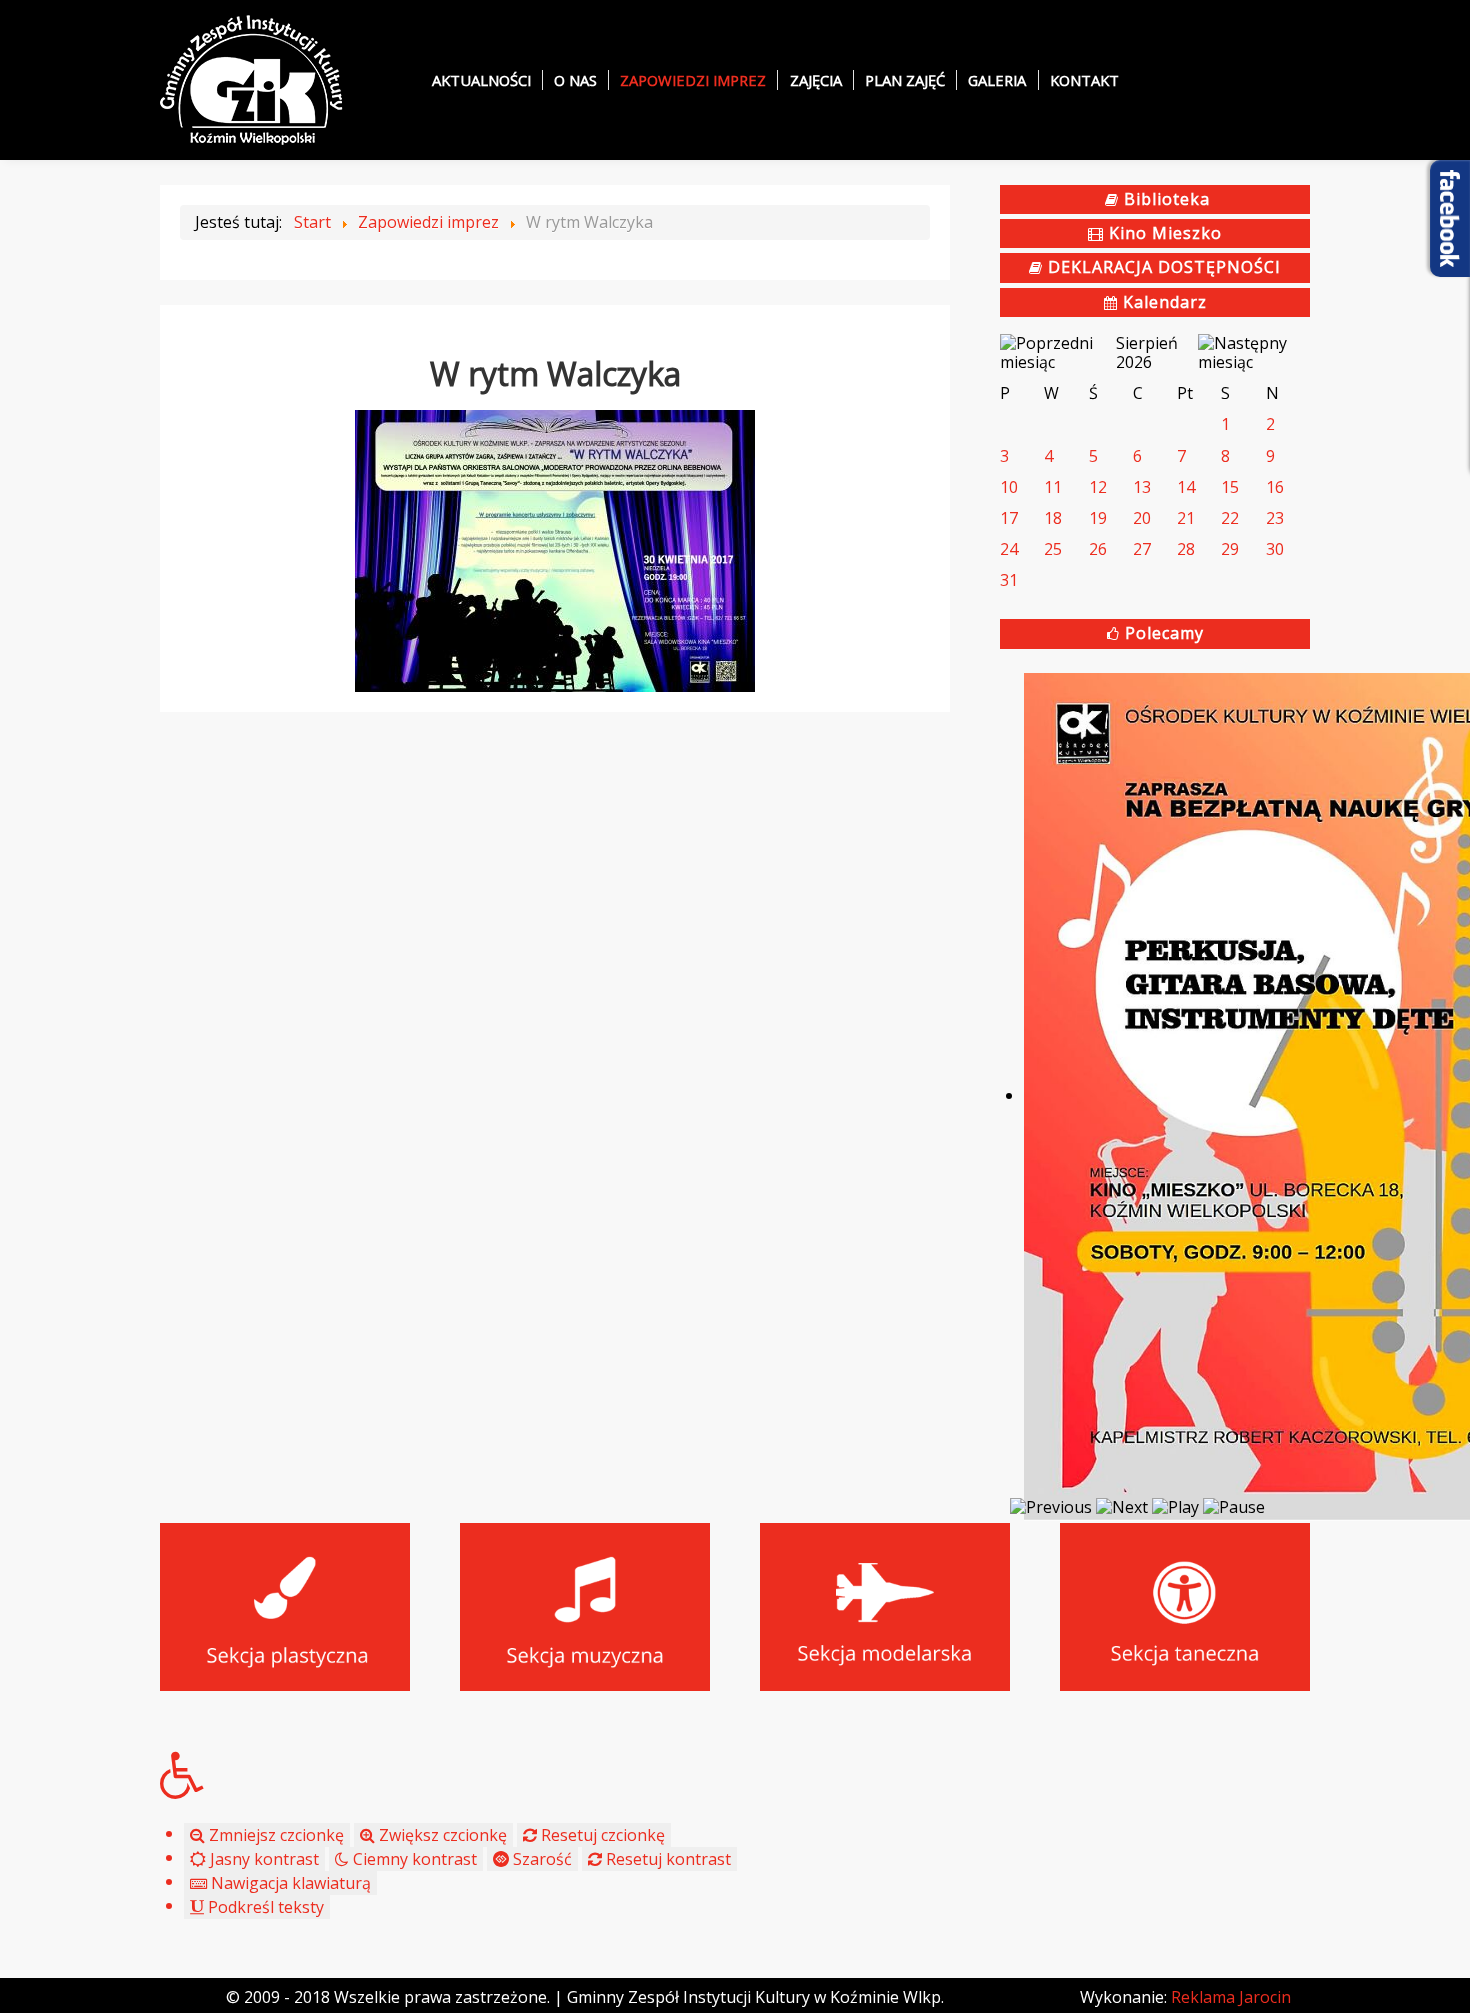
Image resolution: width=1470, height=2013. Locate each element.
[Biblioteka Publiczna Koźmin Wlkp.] (251, 78)
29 (1230, 549)
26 (1098, 549)
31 (1009, 580)
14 (1186, 487)
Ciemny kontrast (413, 1859)
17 (1009, 518)
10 (1009, 487)
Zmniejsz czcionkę (274, 1835)
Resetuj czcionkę (601, 1835)
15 (1230, 487)
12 (1098, 487)
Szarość (540, 1859)
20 (1142, 518)
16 (1275, 487)
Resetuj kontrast (666, 1859)
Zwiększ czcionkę (441, 1835)
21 (1186, 518)
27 (1142, 549)
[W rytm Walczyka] (555, 549)
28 (1186, 549)
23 (1275, 518)
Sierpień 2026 (1147, 352)
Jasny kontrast (262, 1859)
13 (1142, 487)
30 (1275, 549)
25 (1053, 549)
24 (1009, 549)
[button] (735, 1775)
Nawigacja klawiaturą (289, 1883)
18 (1053, 518)
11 (1053, 487)
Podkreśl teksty (264, 1907)
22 (1230, 518)
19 (1098, 518)
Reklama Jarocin (1231, 1997)
